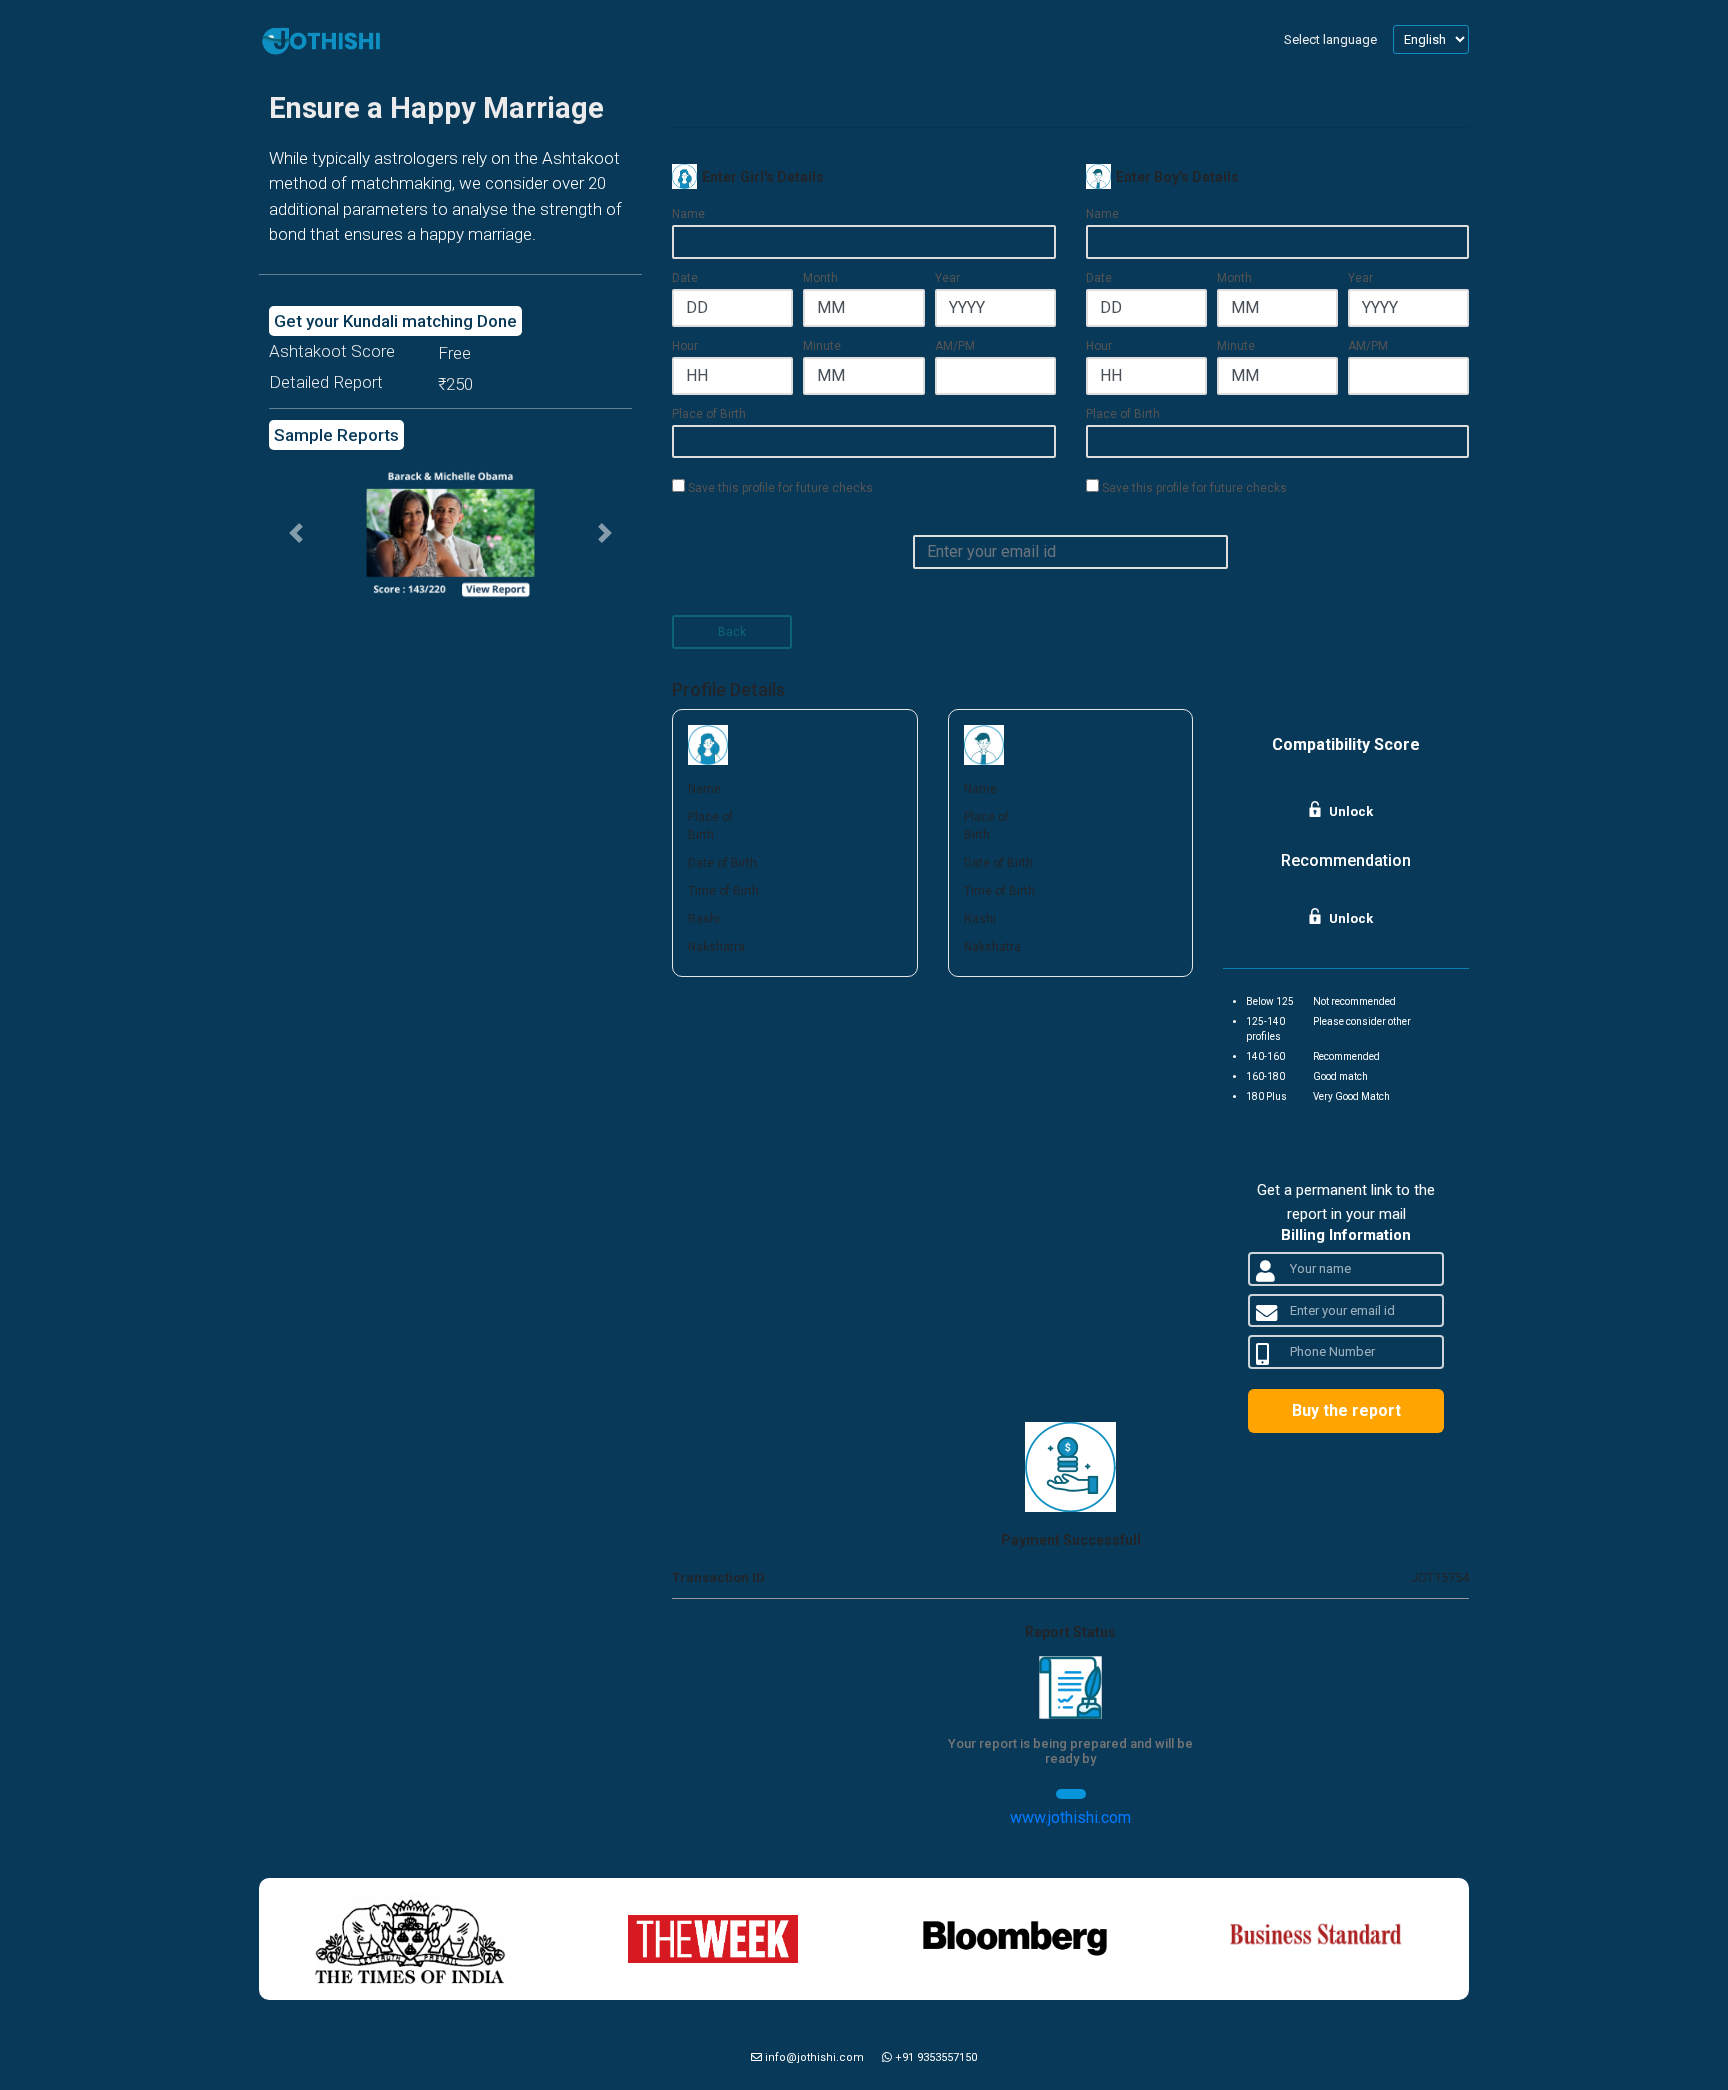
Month (820, 278)
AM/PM (955, 346)
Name (688, 214)
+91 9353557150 (934, 2057)
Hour (685, 346)
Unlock (1351, 811)
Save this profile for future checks (779, 487)
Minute (822, 346)
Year (947, 278)
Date (685, 278)
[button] (296, 533)
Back (732, 632)
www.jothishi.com (1070, 1817)
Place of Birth (709, 414)
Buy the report (1346, 1410)
